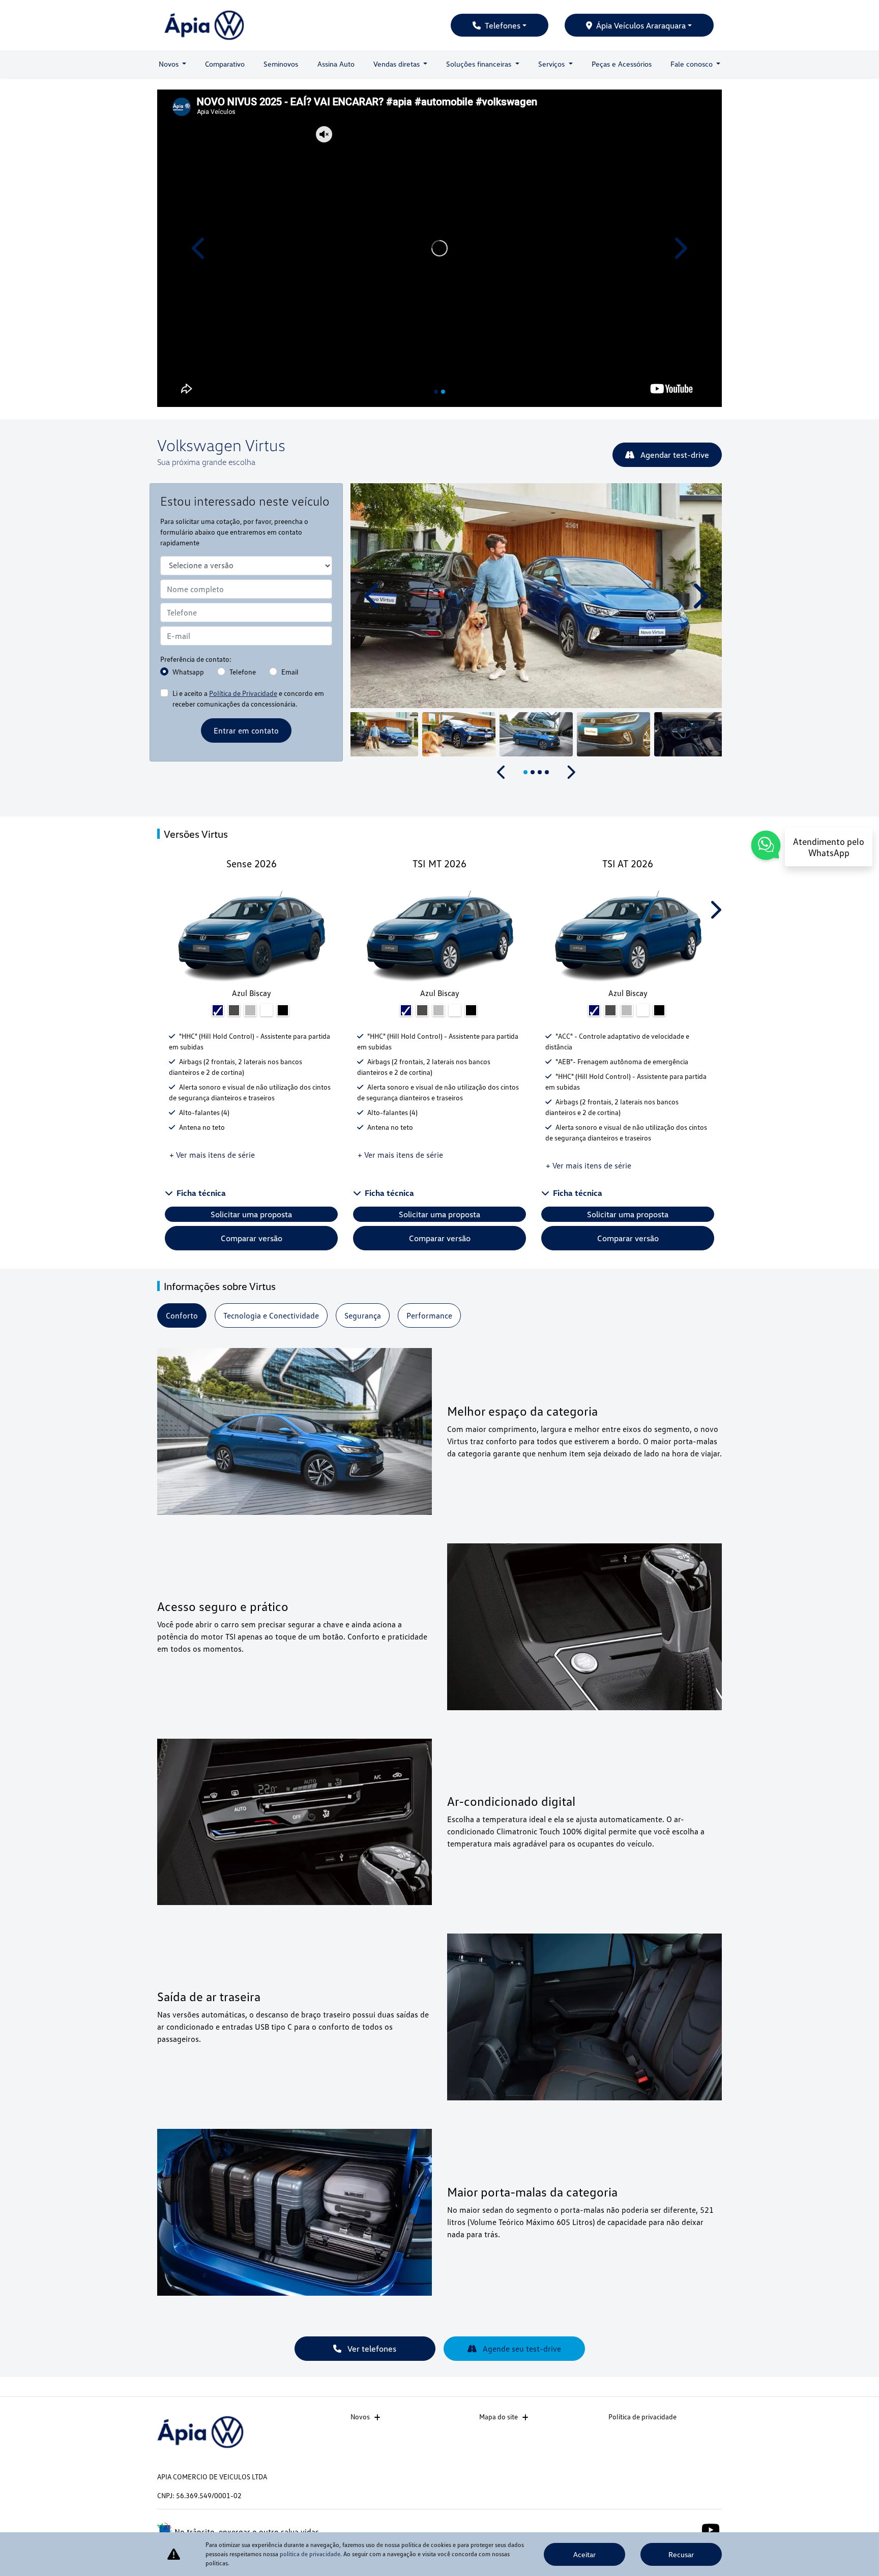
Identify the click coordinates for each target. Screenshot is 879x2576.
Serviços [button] (552, 64)
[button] (200, 248)
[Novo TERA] (439, 248)
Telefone (243, 672)
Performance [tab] (429, 1315)
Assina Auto (336, 64)
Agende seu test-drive (521, 2349)
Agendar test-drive (674, 455)
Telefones (503, 25)
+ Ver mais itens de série (212, 1155)
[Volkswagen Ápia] (204, 25)
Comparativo (225, 64)
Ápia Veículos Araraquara (641, 25)
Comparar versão (252, 1238)
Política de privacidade (642, 2417)
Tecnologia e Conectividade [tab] (271, 1315)
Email (290, 672)
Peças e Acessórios (622, 64)
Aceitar (584, 2554)
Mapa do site (499, 2417)
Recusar (681, 2554)
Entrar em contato (246, 730)
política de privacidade (310, 2554)
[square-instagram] (687, 2529)
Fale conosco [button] (693, 64)
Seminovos (281, 64)
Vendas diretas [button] (398, 64)
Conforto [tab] (182, 1315)
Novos (360, 2417)
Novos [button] (170, 64)
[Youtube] (710, 2529)
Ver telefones (371, 2349)
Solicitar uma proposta (251, 1214)
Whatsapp (188, 672)
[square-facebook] (665, 2529)
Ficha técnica (201, 1193)
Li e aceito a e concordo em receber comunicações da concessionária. (248, 698)
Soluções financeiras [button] (480, 64)
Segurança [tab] (363, 1315)
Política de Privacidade (243, 693)
